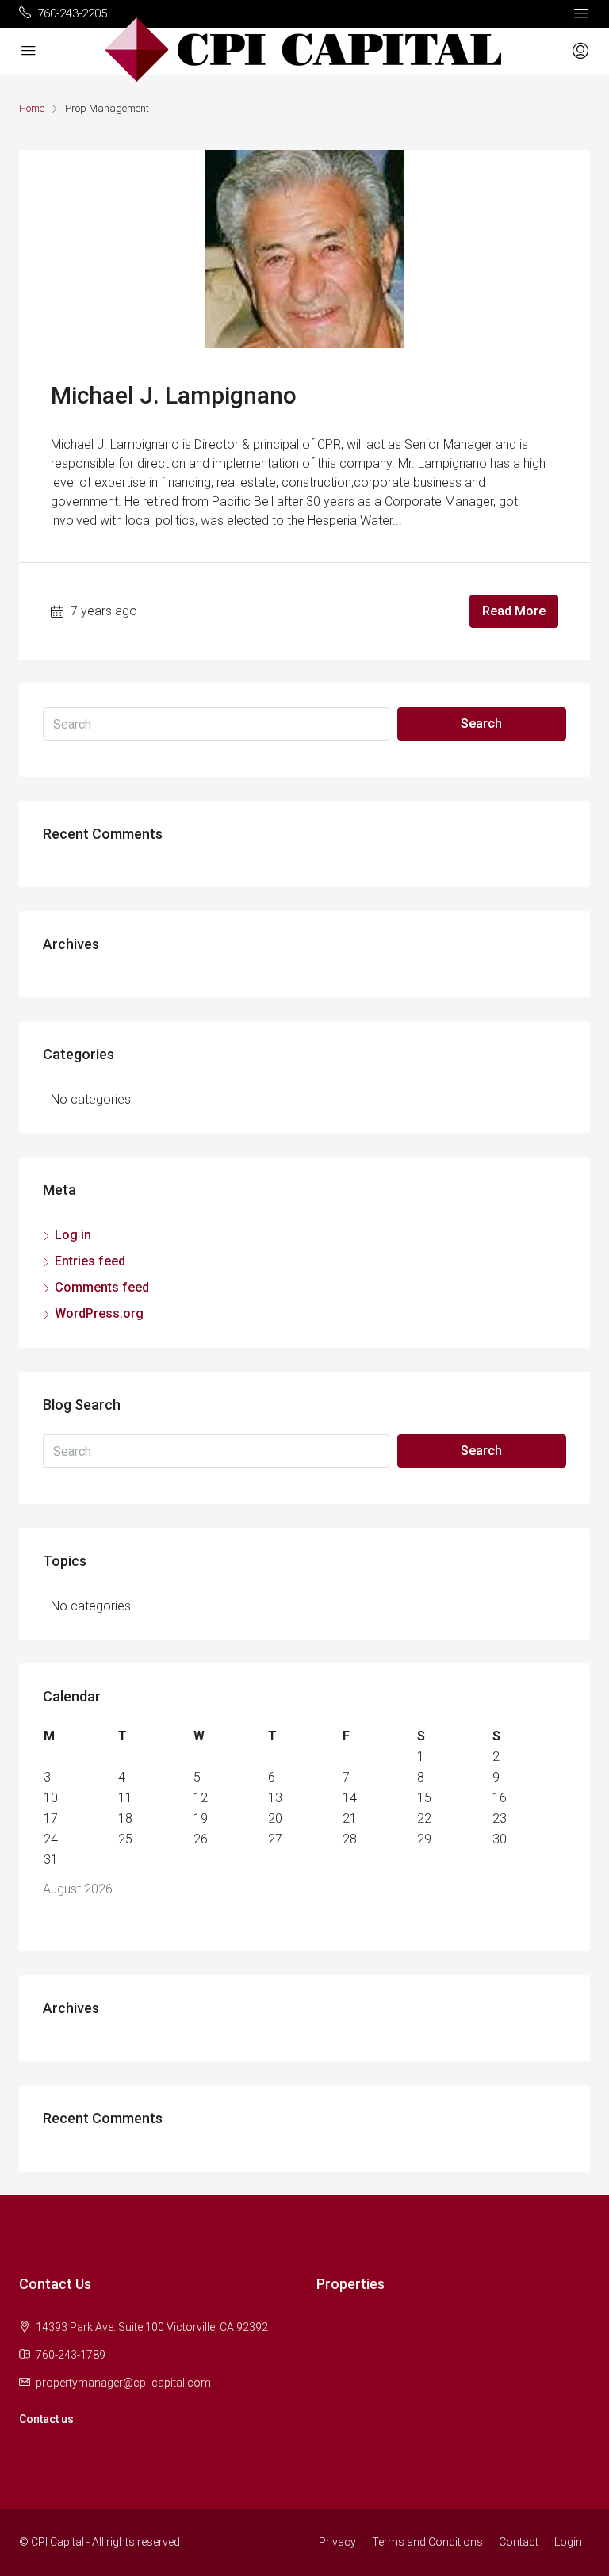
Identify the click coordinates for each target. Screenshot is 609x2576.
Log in (73, 1235)
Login (568, 2542)
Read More (514, 611)
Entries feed (90, 1261)
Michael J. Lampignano (174, 395)
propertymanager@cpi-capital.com (123, 2383)
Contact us (46, 2419)
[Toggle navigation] (581, 13)
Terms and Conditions (427, 2542)
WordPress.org (99, 1313)
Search (481, 723)
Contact (519, 2542)
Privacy (337, 2542)
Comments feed (102, 1287)
